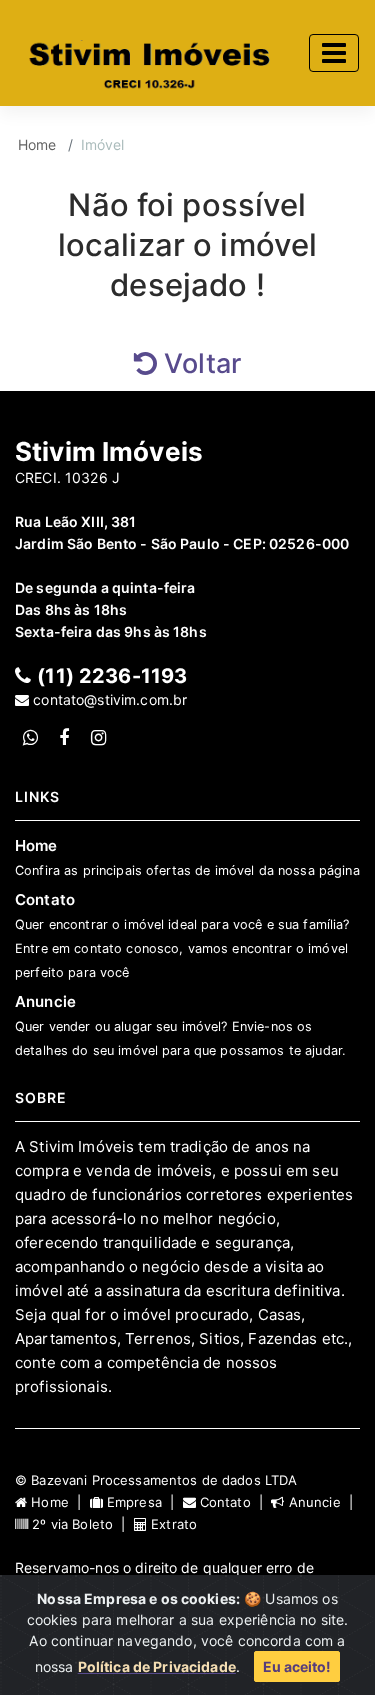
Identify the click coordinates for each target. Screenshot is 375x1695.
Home (37, 144)
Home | (58, 1502)
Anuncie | (321, 1502)
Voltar (199, 363)
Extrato (172, 1524)
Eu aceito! (297, 1666)
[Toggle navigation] (334, 53)
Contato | (234, 1502)
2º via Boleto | (81, 1524)
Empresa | (143, 1502)
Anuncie (180, 1025)
